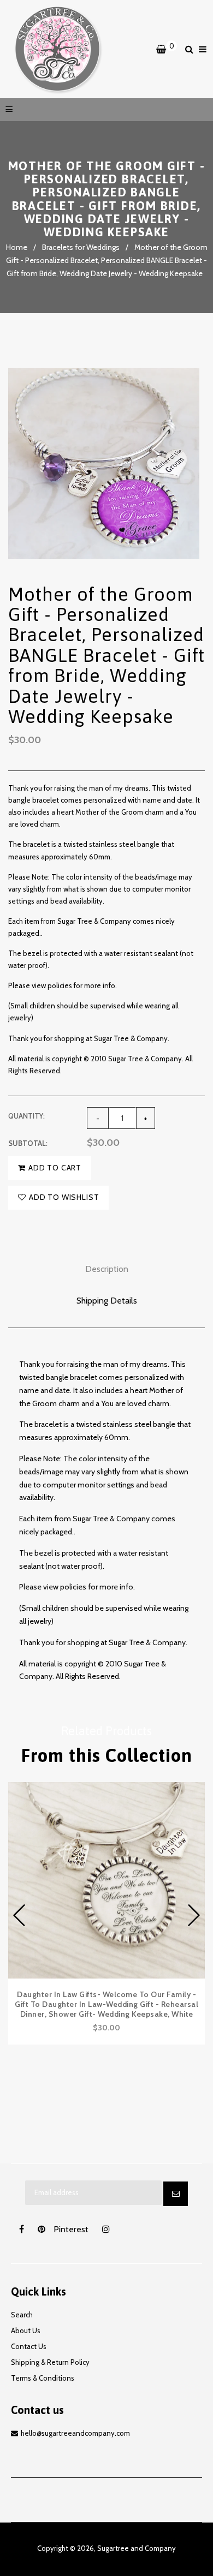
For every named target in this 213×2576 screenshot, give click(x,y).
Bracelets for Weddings (81, 247)
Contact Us (29, 2346)
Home (17, 247)
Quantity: (26, 1116)
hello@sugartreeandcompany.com (75, 2433)
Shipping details (107, 1301)
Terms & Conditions (43, 2378)
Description (107, 1269)
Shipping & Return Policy (50, 2362)
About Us (26, 2330)
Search (22, 2315)
